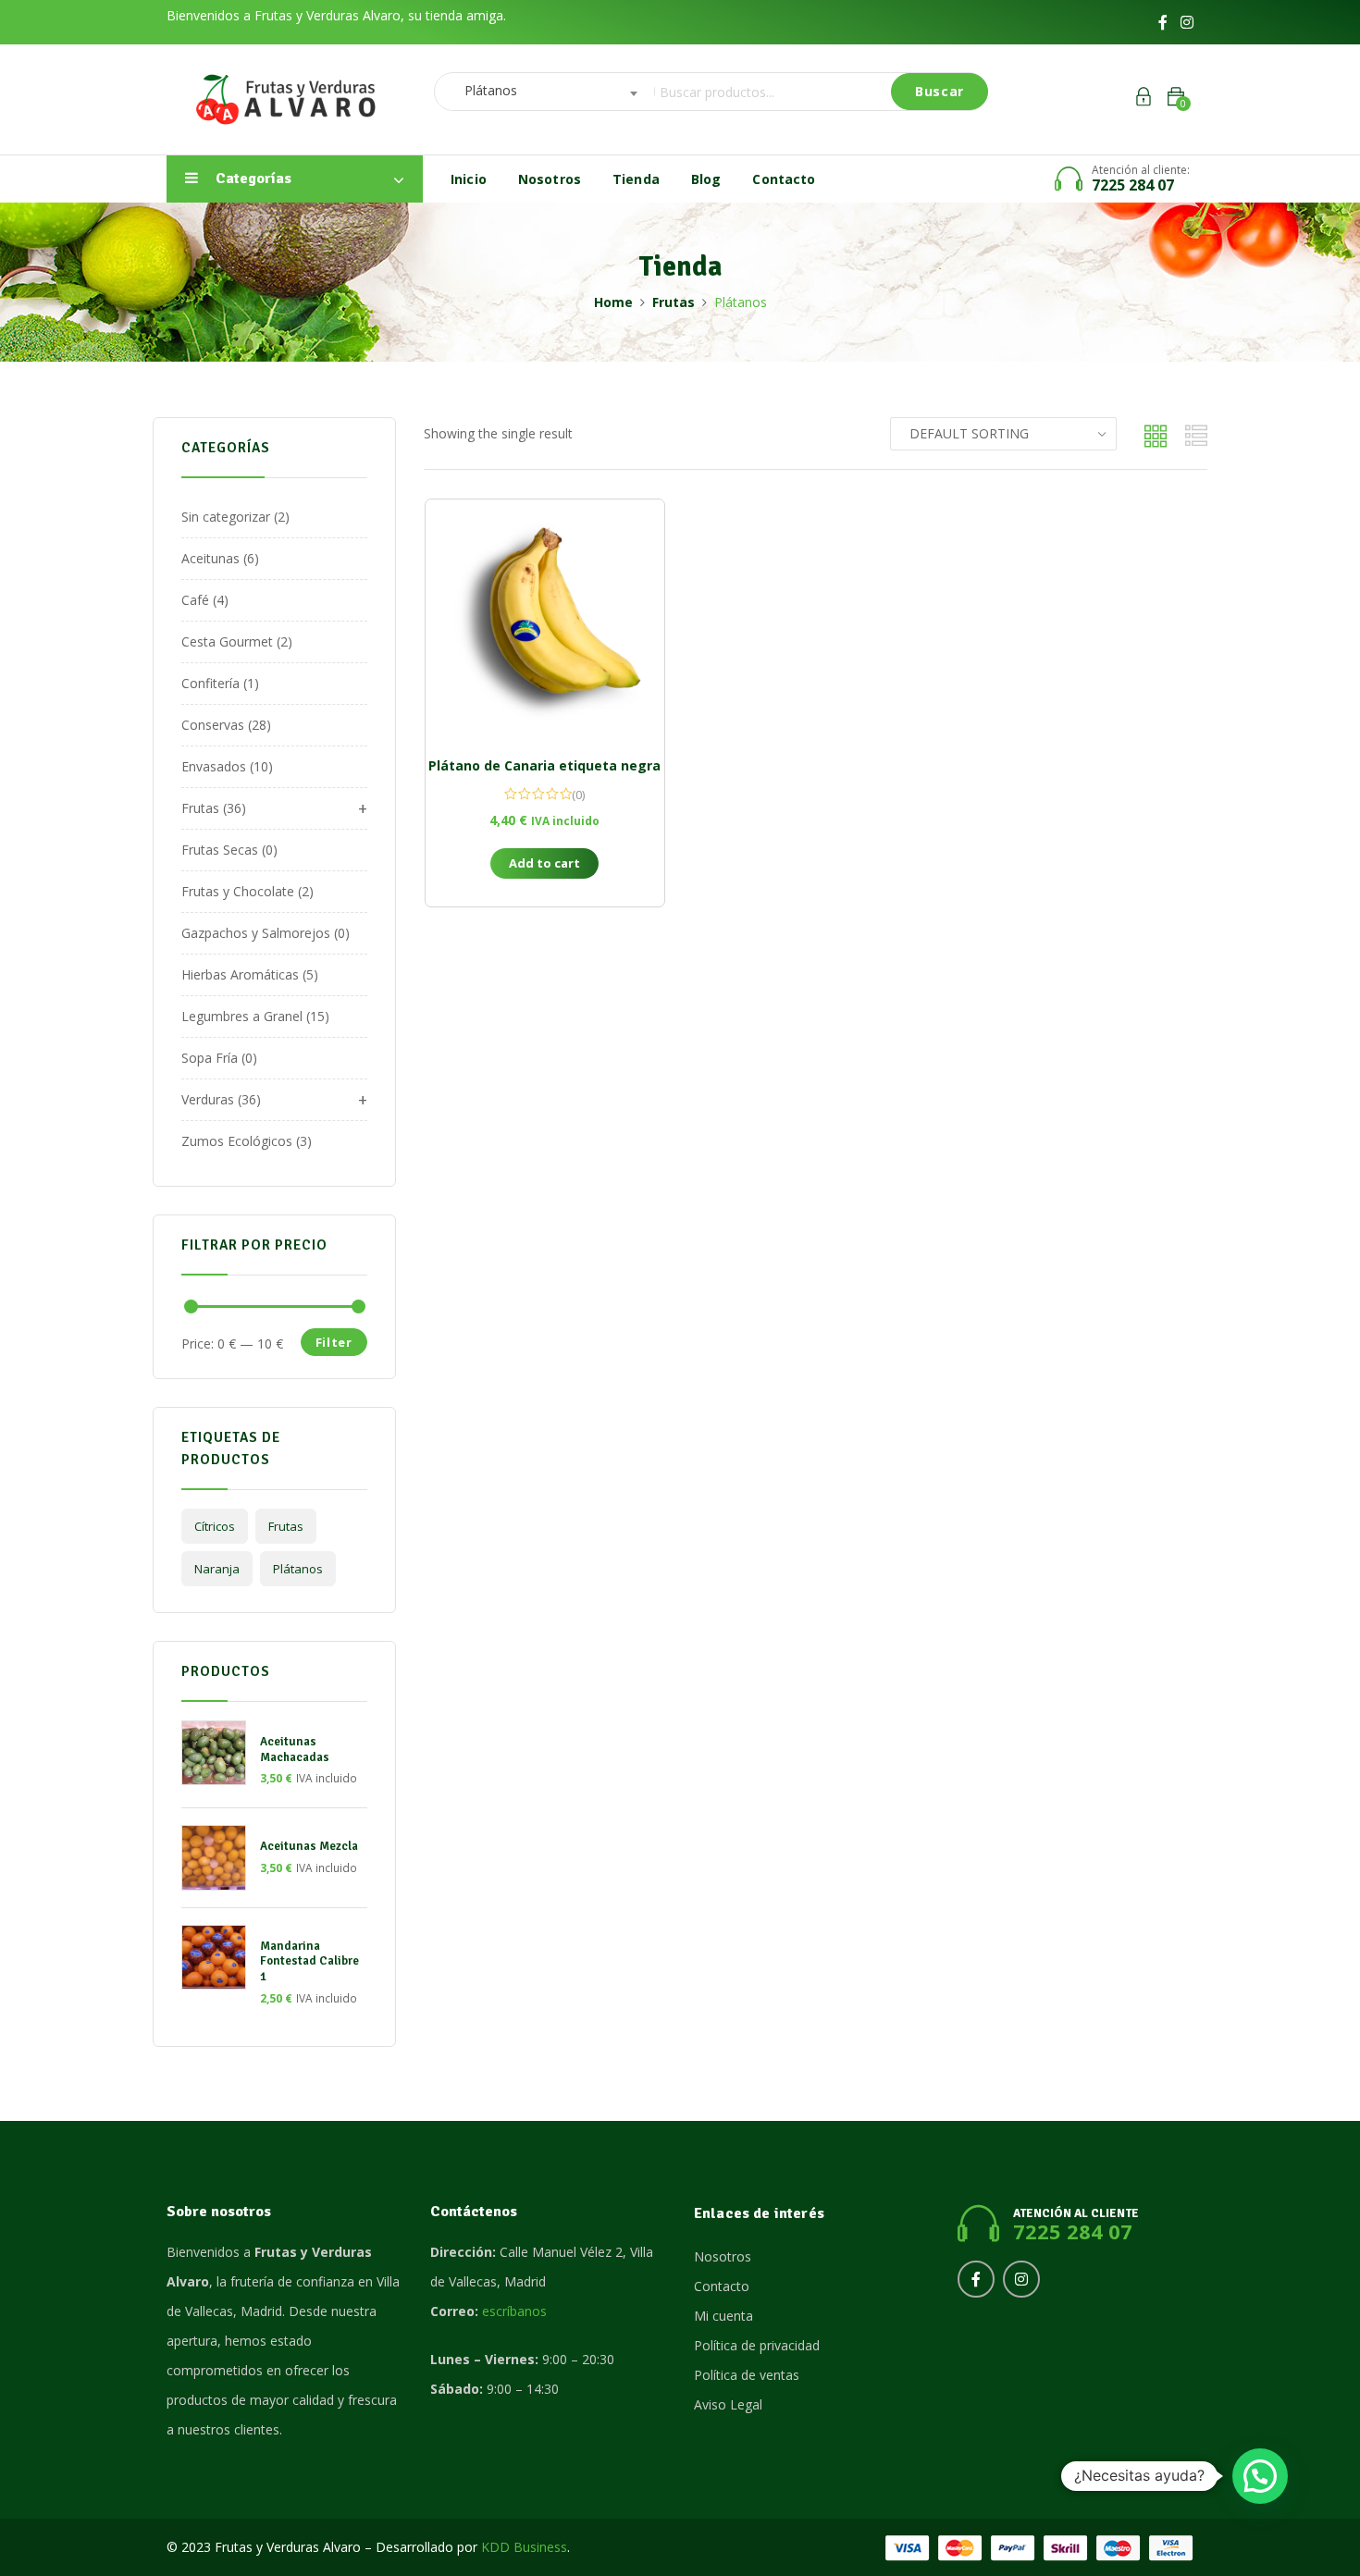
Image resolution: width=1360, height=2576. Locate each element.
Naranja (217, 1569)
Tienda (636, 179)
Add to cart (544, 863)
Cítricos (215, 1526)
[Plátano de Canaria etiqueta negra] (545, 619)
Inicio (469, 179)
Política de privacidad (757, 2345)
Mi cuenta (723, 2316)
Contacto (784, 179)
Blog (706, 179)
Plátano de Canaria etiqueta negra (544, 765)
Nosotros (550, 179)
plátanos (298, 1569)
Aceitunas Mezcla (309, 1846)
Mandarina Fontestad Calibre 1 (309, 1962)
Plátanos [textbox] (485, 90)
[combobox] (539, 92)
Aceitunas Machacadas (295, 1750)
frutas (286, 1526)
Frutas (674, 302)
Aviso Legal (728, 2404)
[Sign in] (1144, 99)
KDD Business (524, 2547)
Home (613, 302)
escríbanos (514, 2311)
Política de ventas (747, 2375)
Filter (334, 1342)
